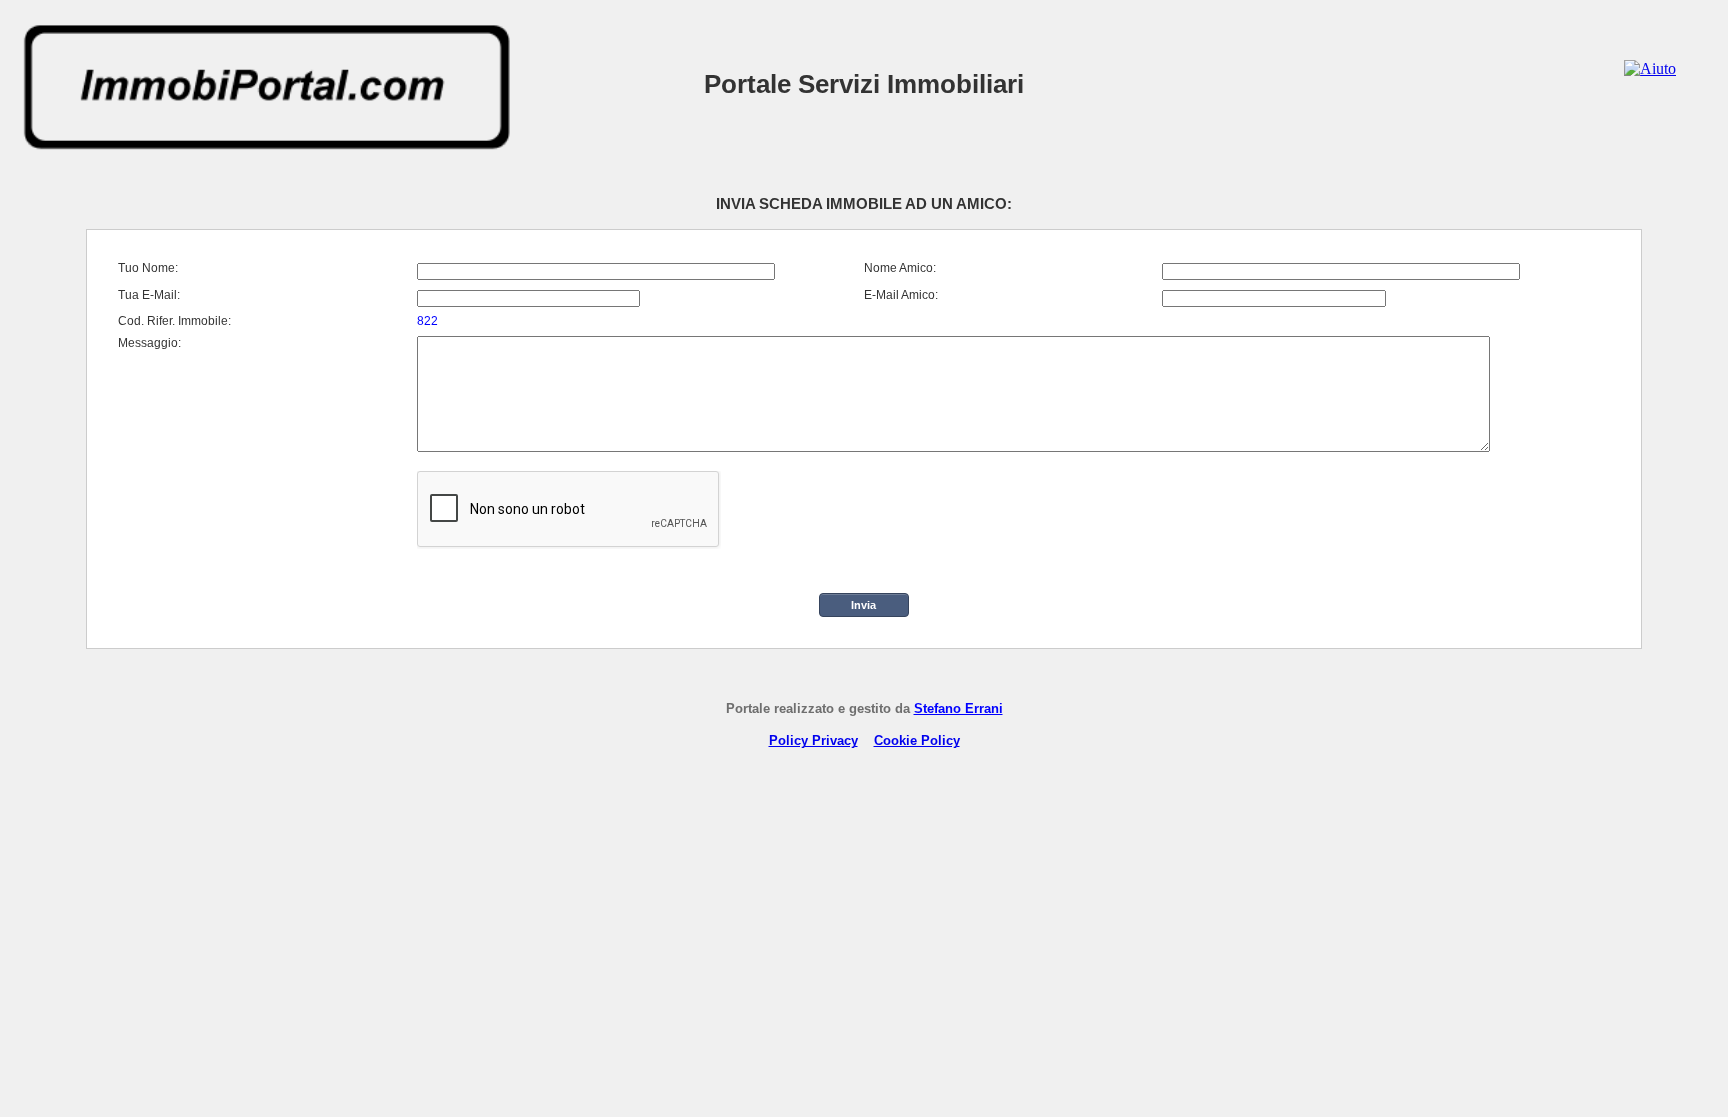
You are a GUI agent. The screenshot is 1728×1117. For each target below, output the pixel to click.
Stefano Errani (958, 708)
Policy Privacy (813, 740)
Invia (863, 605)
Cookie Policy (917, 740)
